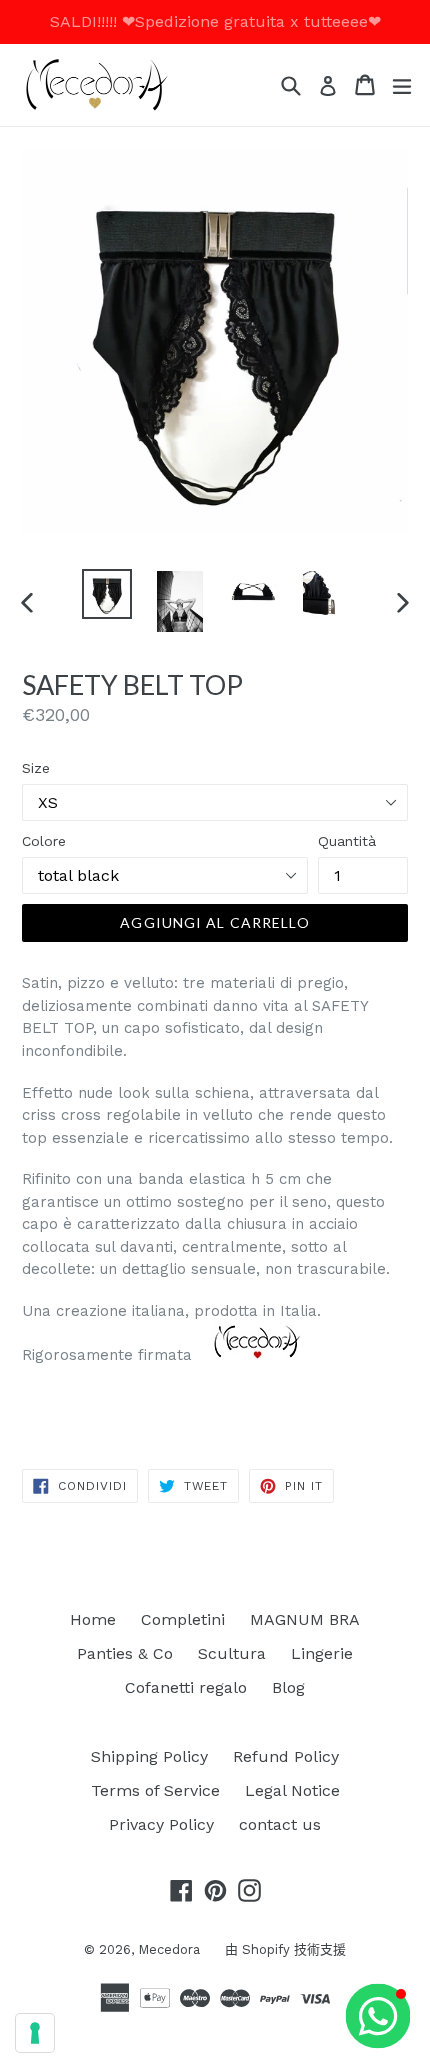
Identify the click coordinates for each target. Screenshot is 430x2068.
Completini (183, 1619)
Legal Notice (292, 1790)
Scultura (232, 1653)
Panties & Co (125, 1653)
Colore (44, 841)
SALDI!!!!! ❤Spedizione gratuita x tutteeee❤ (215, 21)
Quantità (347, 841)
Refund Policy (286, 1756)
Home (93, 1619)
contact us (280, 1824)
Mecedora (169, 1949)
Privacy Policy (161, 1824)
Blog (288, 1687)
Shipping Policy (149, 1756)
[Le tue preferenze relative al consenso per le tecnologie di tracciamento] (35, 2033)
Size (36, 768)
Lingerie (322, 1653)
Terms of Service (155, 1790)
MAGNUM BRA (305, 1619)
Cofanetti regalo (186, 1687)
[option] (106, 594)
